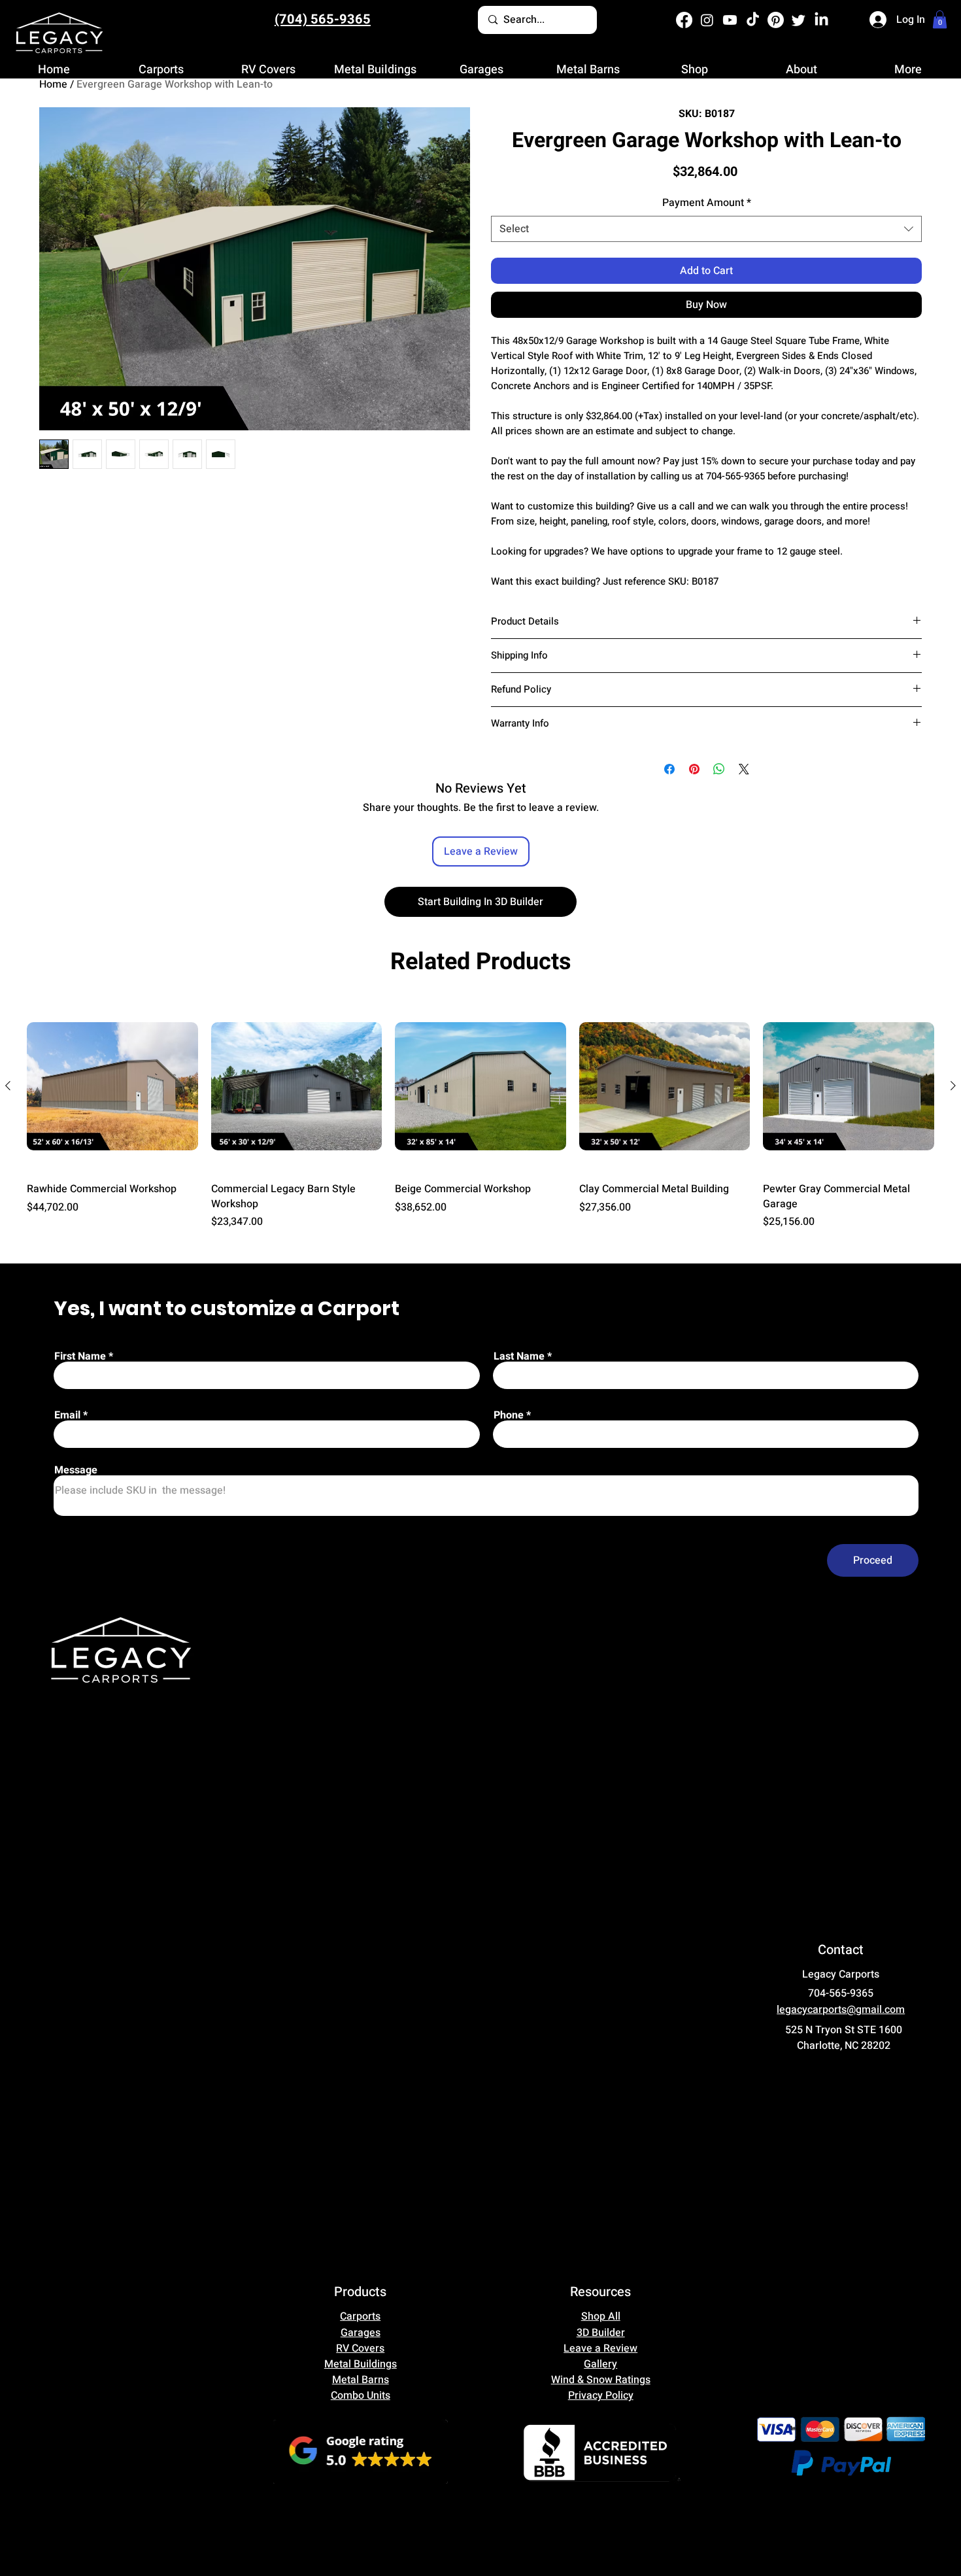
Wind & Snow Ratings (601, 2380)
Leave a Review (600, 2348)
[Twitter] (799, 20)
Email (67, 1415)
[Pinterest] (776, 20)
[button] (940, 19)
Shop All (601, 2316)
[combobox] (706, 229)
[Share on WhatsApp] (719, 769)
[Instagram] (707, 20)
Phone (509, 1415)
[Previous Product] (8, 1086)
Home (53, 84)
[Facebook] (684, 20)
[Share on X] (744, 769)
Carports (360, 2316)
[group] (480, 1115)
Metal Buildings (361, 2364)
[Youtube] (730, 20)
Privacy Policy (601, 2396)
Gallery (600, 2364)
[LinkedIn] (821, 20)
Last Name (519, 1356)
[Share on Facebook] (669, 769)
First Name (80, 1356)
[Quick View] (112, 1086)
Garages (361, 2333)
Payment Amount (707, 203)
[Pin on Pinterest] (694, 769)
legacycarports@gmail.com (841, 2010)
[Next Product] (953, 1086)
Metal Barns (361, 2380)
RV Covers (360, 2348)
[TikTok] (753, 20)
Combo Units (361, 2396)
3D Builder (601, 2333)
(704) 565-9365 (323, 19)
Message (76, 1470)
